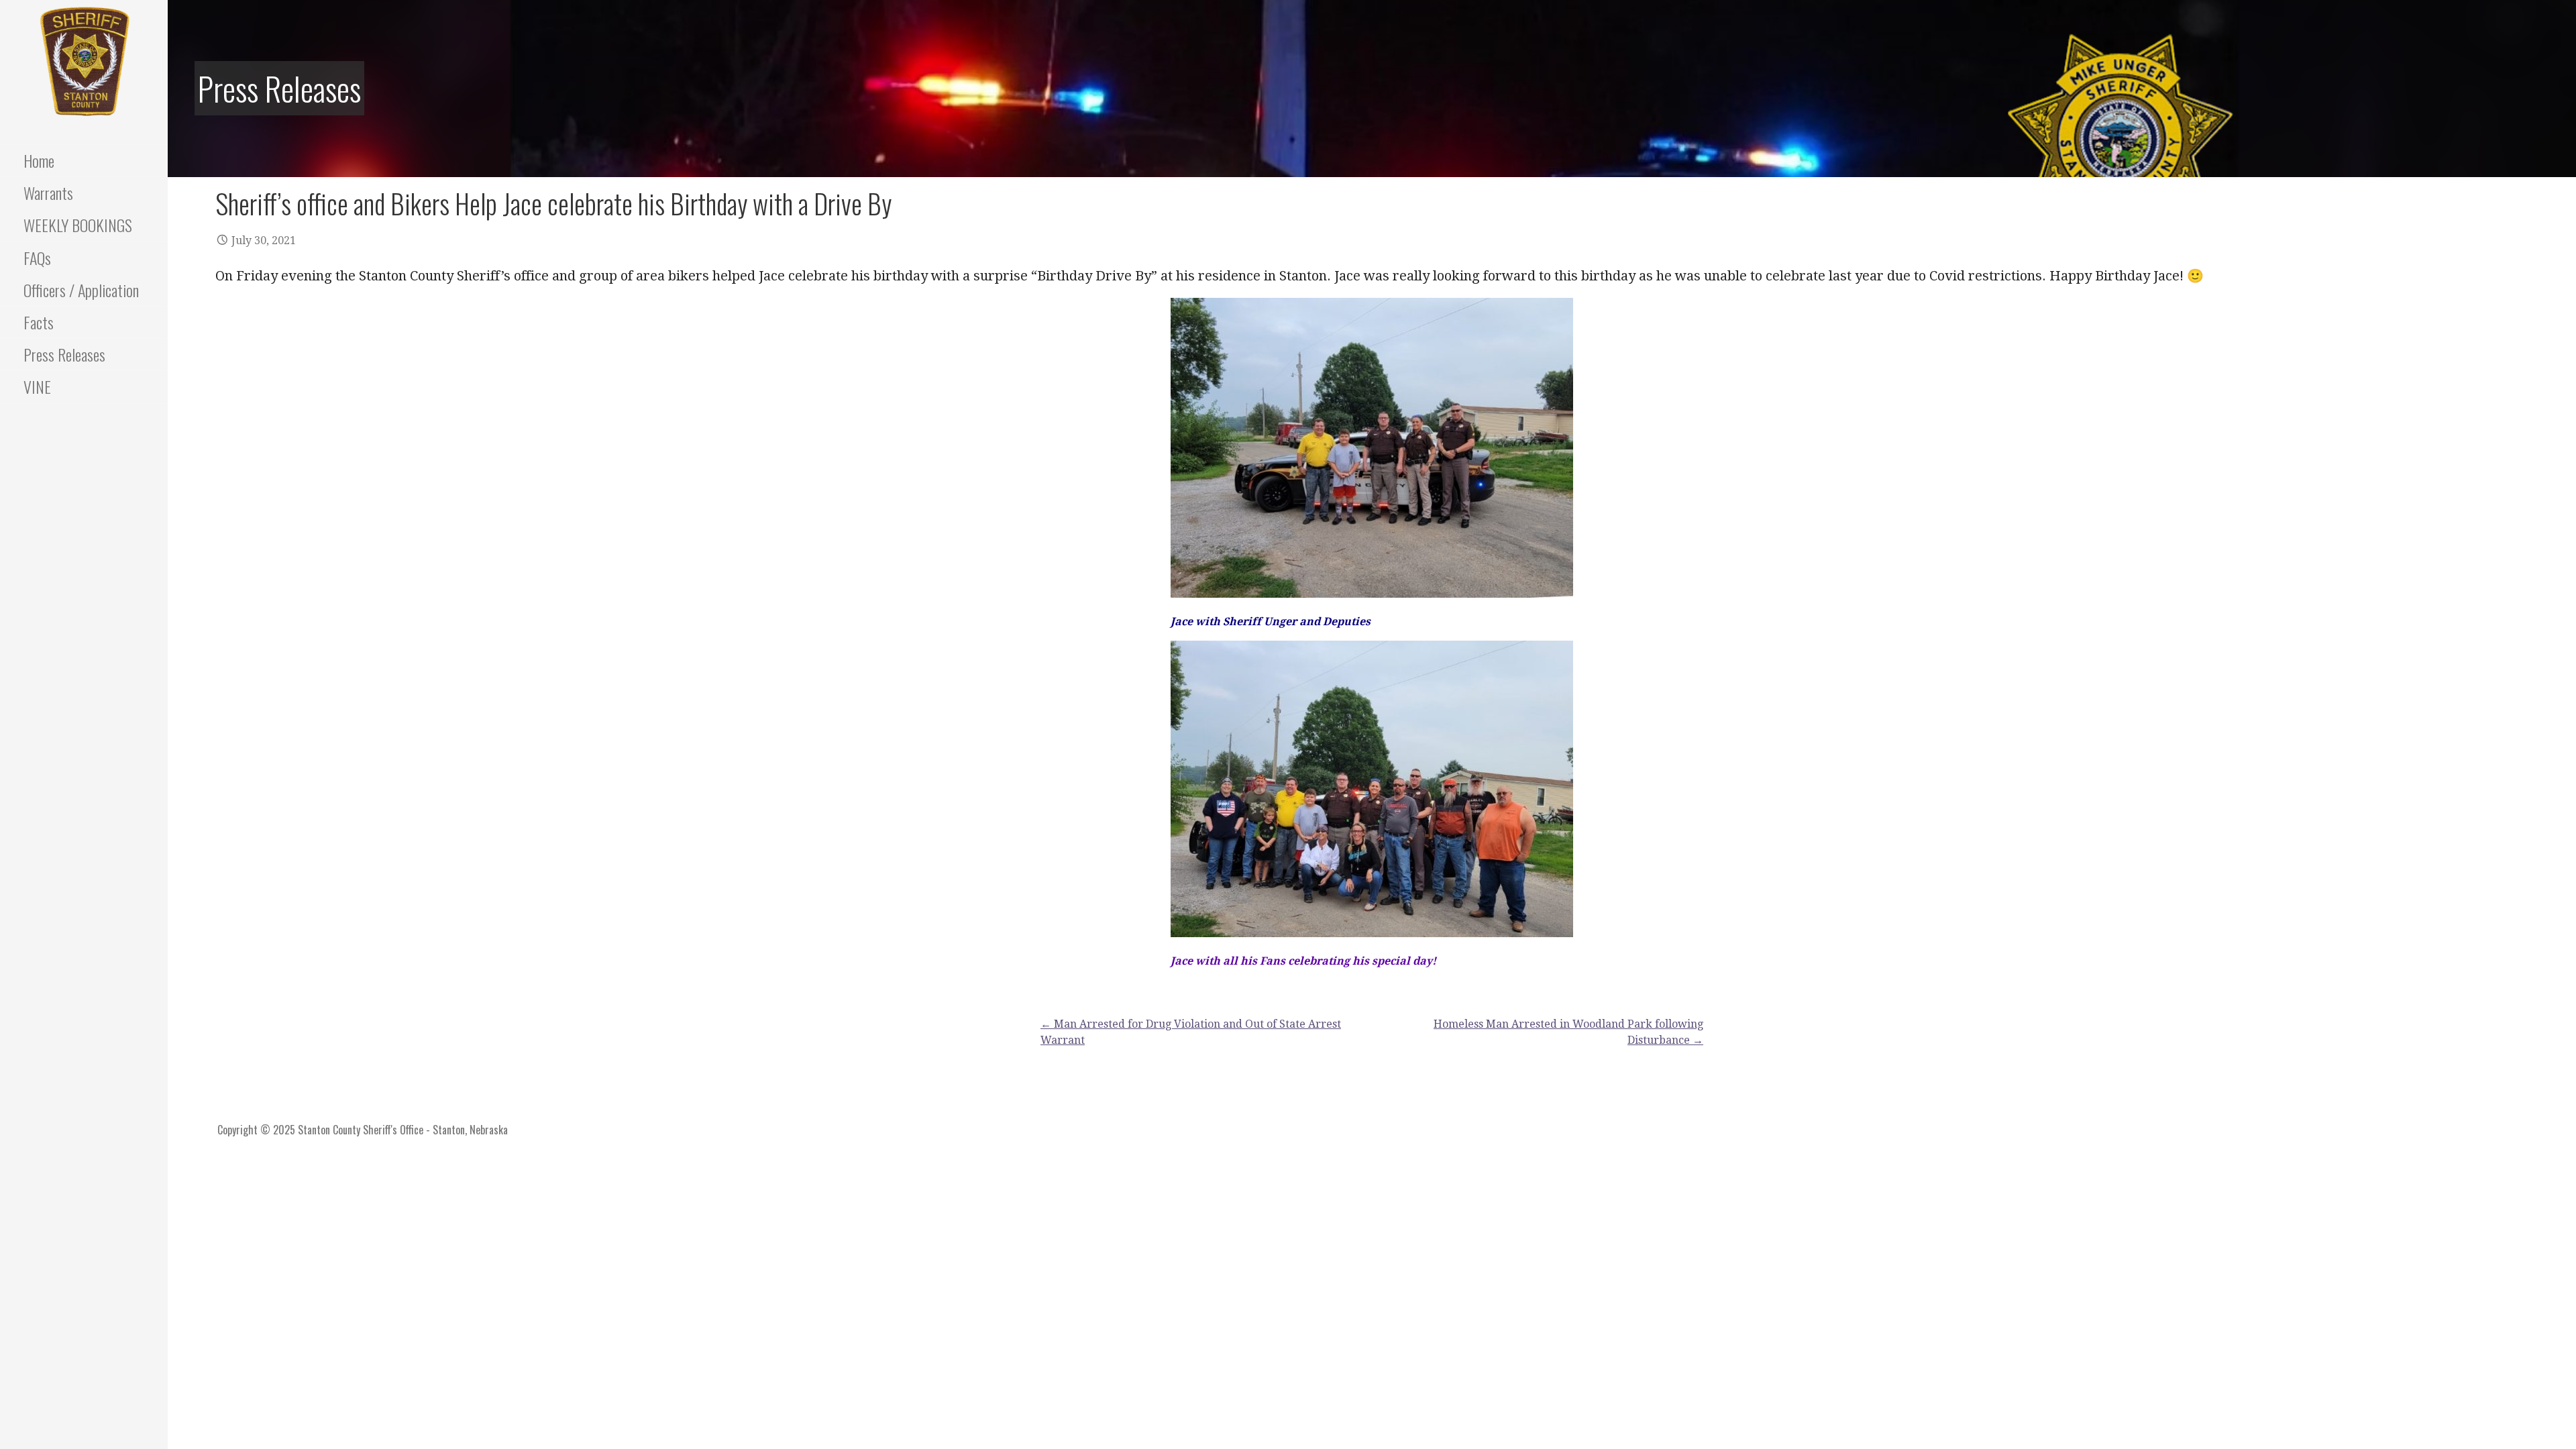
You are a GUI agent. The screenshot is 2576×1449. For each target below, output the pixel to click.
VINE (37, 386)
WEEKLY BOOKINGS (78, 225)
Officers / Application (81, 290)
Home (39, 160)
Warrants (48, 193)
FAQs (37, 258)
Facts (39, 322)
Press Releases (64, 354)
